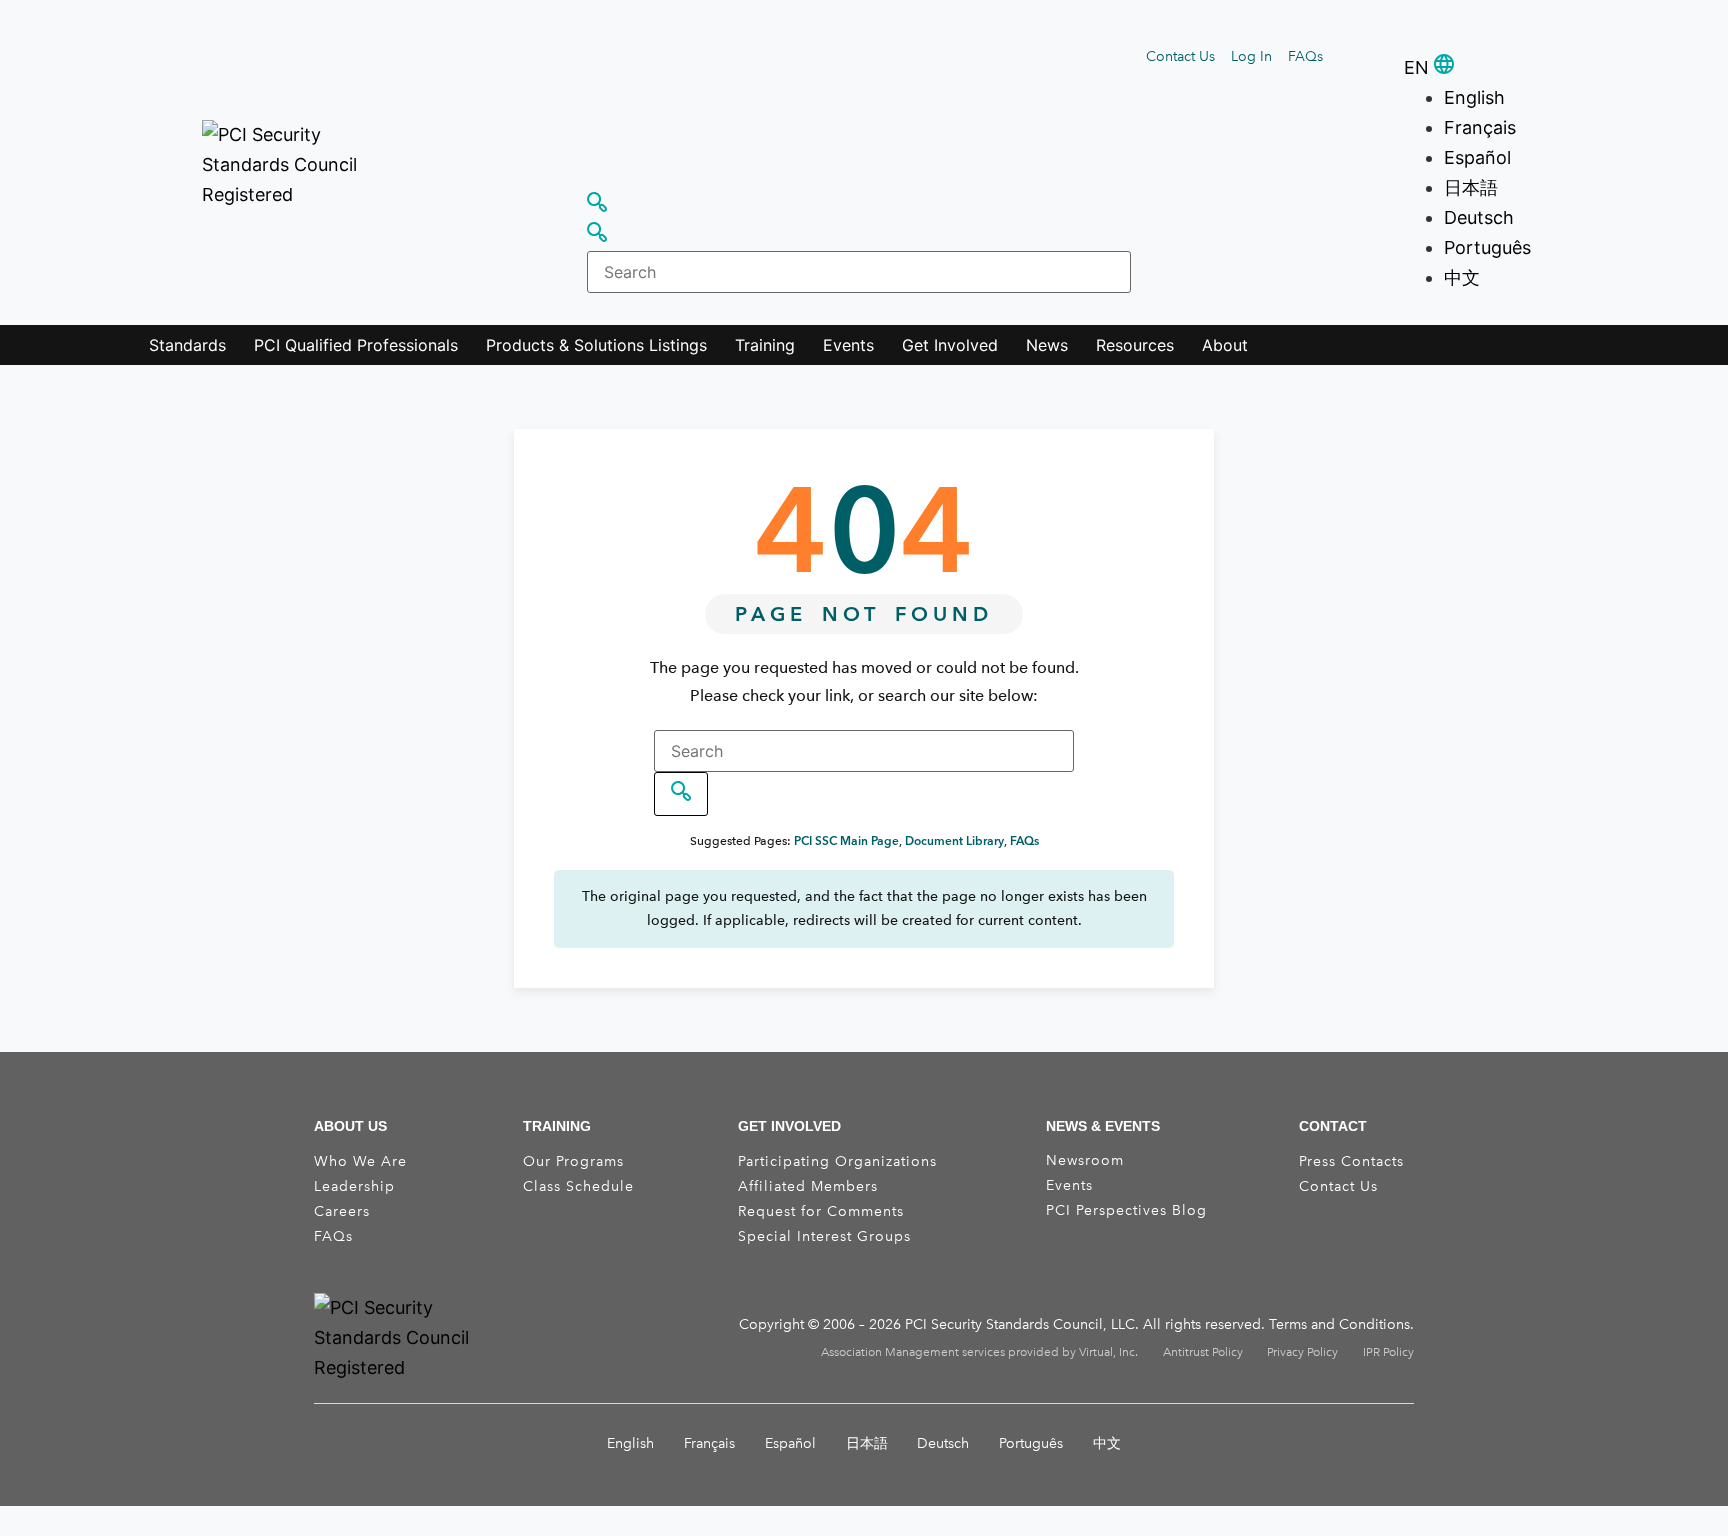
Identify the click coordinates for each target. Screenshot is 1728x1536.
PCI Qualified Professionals (356, 345)
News (1047, 345)
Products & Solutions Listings (596, 345)
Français (1480, 127)
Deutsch (1479, 217)
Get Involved (950, 345)
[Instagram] (1356, 1227)
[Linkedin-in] (1331, 1227)
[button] (1347, 55)
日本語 (1471, 187)
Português (1487, 247)
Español (1477, 157)
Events (848, 345)
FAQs (1024, 840)
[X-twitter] (1306, 1227)
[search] (681, 794)
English (1474, 97)
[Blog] (1406, 1227)
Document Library (954, 840)
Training (765, 345)
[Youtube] (1381, 1227)
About (1225, 345)
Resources (1135, 345)
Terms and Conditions (1339, 1324)
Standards (187, 345)
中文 (1462, 277)
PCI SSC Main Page (846, 840)
